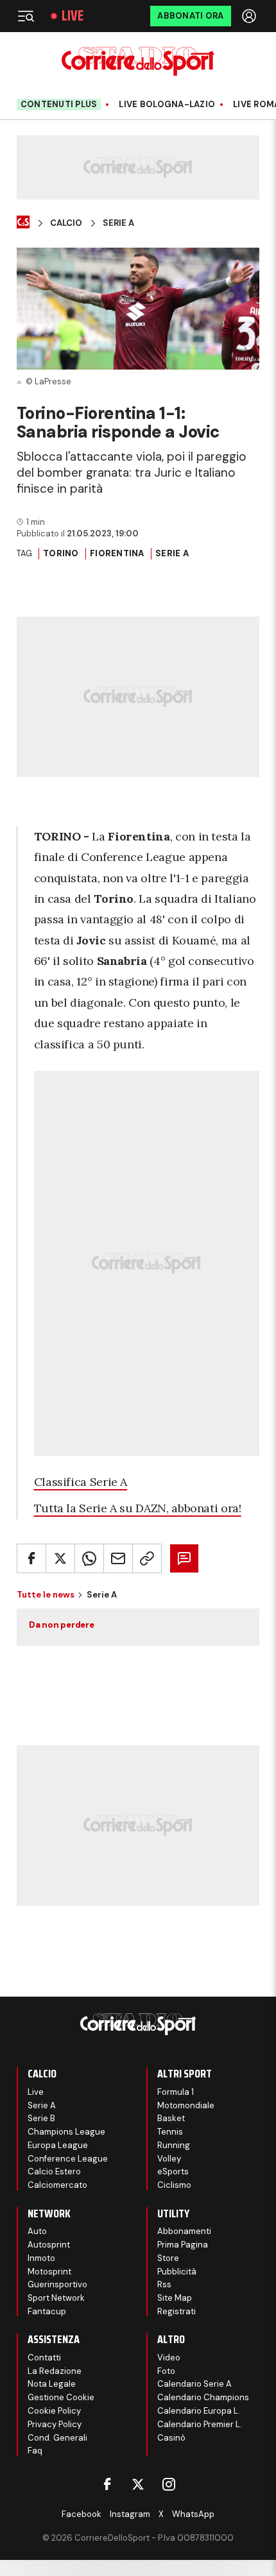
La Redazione (55, 2371)
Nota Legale (52, 2384)
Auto (37, 2231)
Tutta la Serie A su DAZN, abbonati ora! (138, 1508)
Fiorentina (117, 553)
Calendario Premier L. (200, 2424)
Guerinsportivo (57, 2284)
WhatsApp (193, 2514)
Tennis (170, 2132)
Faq (35, 2451)
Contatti (44, 2358)
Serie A (118, 223)
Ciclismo (174, 2185)
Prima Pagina (183, 2245)
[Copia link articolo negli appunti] (147, 1558)
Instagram (130, 2514)
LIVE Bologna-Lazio (167, 105)
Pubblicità (177, 2272)
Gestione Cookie (61, 2397)
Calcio (66, 223)
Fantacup (47, 2311)
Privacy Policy (55, 2424)
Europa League (58, 2145)
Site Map (175, 2298)
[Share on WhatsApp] (89, 1558)
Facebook (82, 2514)
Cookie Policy (54, 2411)
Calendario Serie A (194, 2384)
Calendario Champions (203, 2397)
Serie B (41, 2118)
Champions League (66, 2132)
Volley (169, 2159)
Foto (166, 2371)
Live (73, 16)
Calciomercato (57, 2185)
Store (168, 2258)
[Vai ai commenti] (184, 1558)
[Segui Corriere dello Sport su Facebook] (107, 2484)
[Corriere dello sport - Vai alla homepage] (138, 61)
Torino (61, 553)
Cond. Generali (57, 2438)
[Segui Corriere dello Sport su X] (138, 2484)
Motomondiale (186, 2105)
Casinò (171, 2438)
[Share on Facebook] (31, 1558)
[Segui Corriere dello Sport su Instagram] (169, 2484)
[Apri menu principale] (26, 16)
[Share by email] (118, 1558)
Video (169, 2358)
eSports (173, 2171)
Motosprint (49, 2272)
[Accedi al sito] (250, 16)
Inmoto (41, 2258)
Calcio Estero (54, 2171)
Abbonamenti (184, 2231)
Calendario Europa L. (199, 2411)
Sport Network (56, 2298)
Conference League (68, 2159)
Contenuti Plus (59, 104)
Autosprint (49, 2245)
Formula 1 (176, 2092)
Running (174, 2145)
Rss (164, 2284)
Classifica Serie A (81, 1482)
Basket (171, 2118)
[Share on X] (60, 1558)
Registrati (177, 2311)
